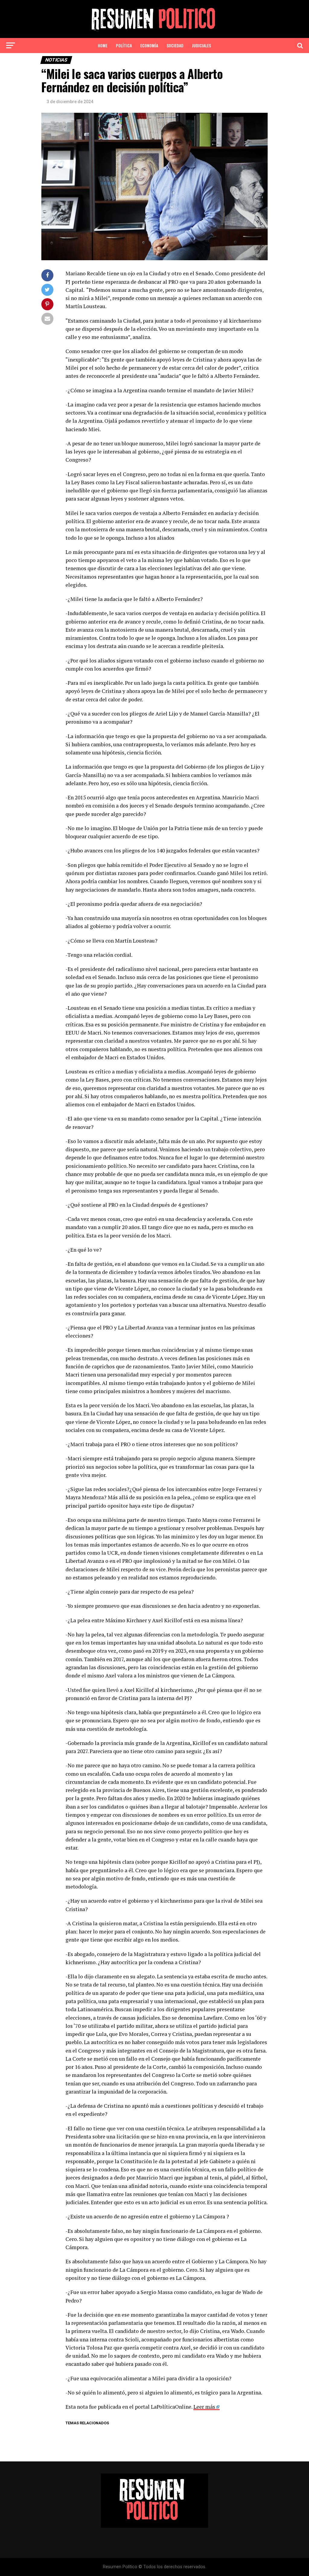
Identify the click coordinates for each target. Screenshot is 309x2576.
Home (103, 45)
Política (124, 45)
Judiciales (201, 45)
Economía (149, 45)
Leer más (204, 2407)
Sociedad (175, 45)
